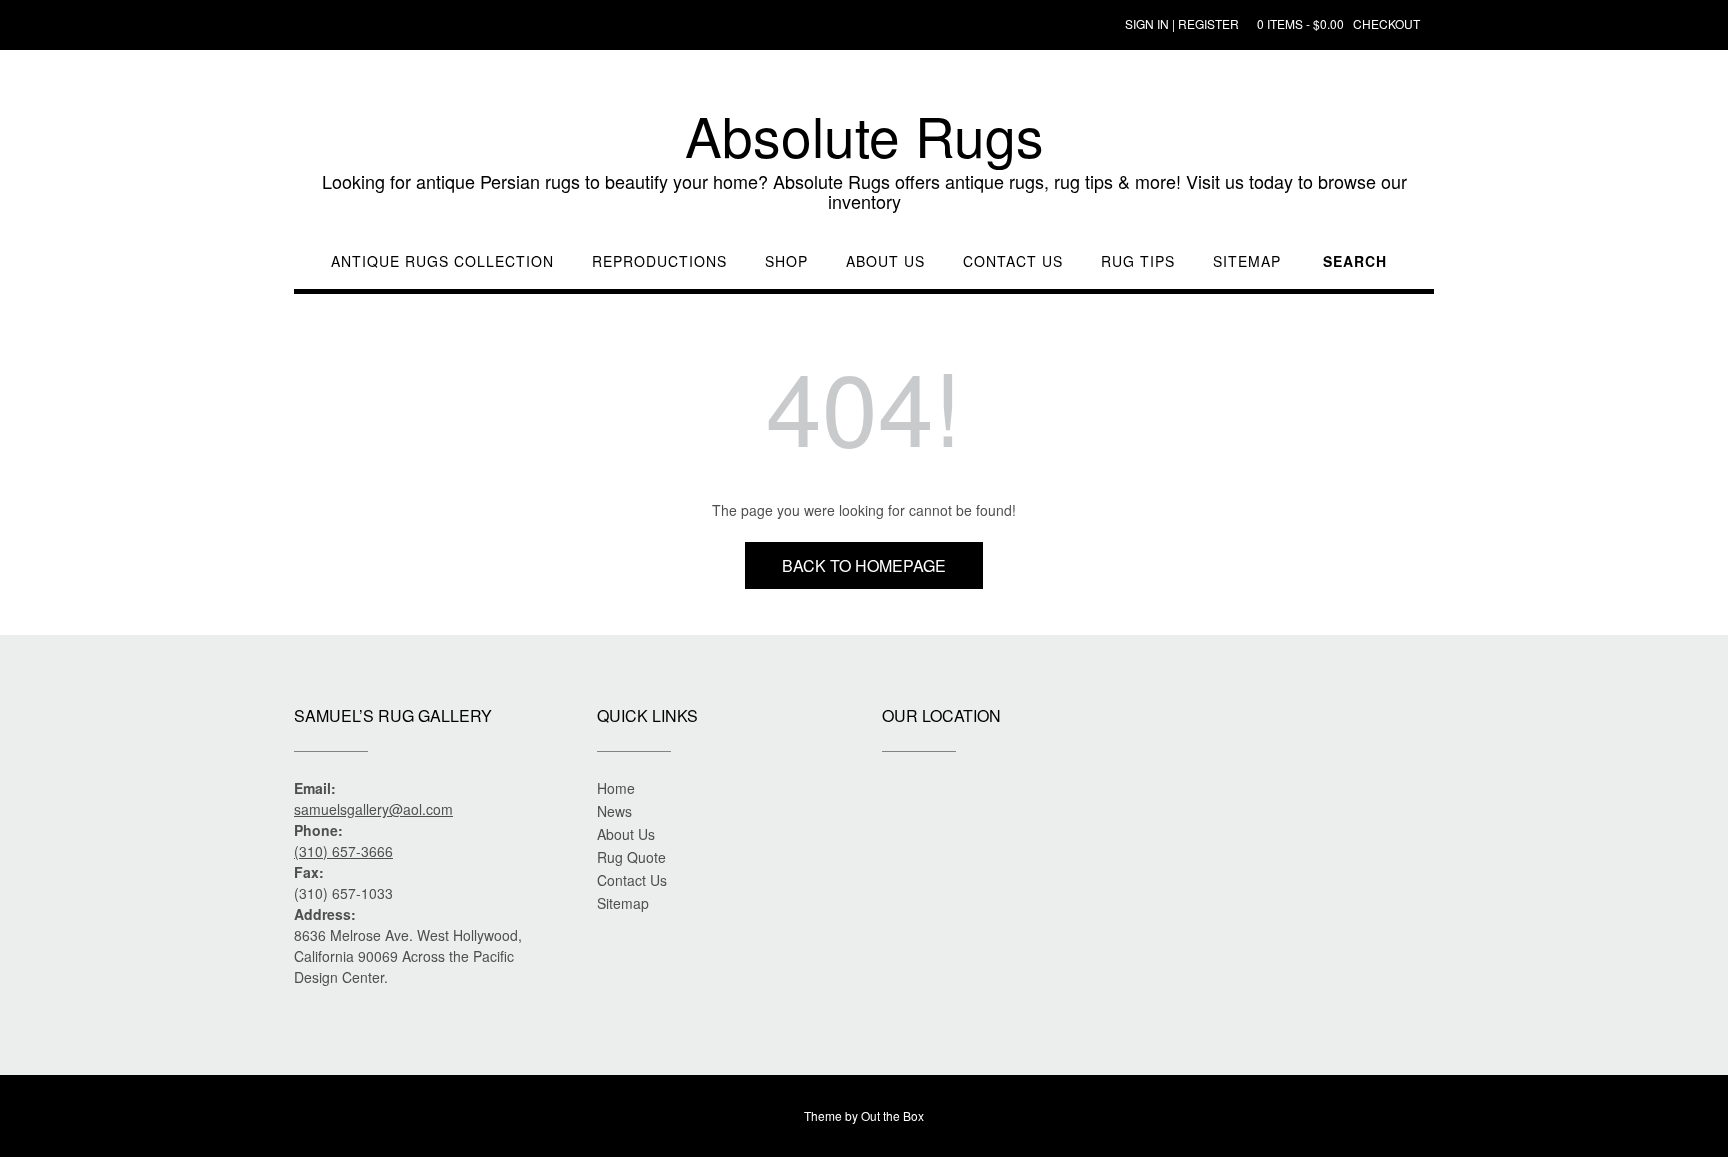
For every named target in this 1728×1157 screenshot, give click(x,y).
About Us (885, 261)
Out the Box (892, 1115)
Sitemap (1247, 261)
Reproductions (659, 261)
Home (616, 788)
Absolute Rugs (864, 135)
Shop (786, 261)
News (614, 811)
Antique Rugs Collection (442, 261)
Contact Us (1013, 261)
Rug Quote (631, 857)
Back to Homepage (864, 565)
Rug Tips (1138, 261)
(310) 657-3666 (343, 851)
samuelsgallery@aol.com (373, 809)
